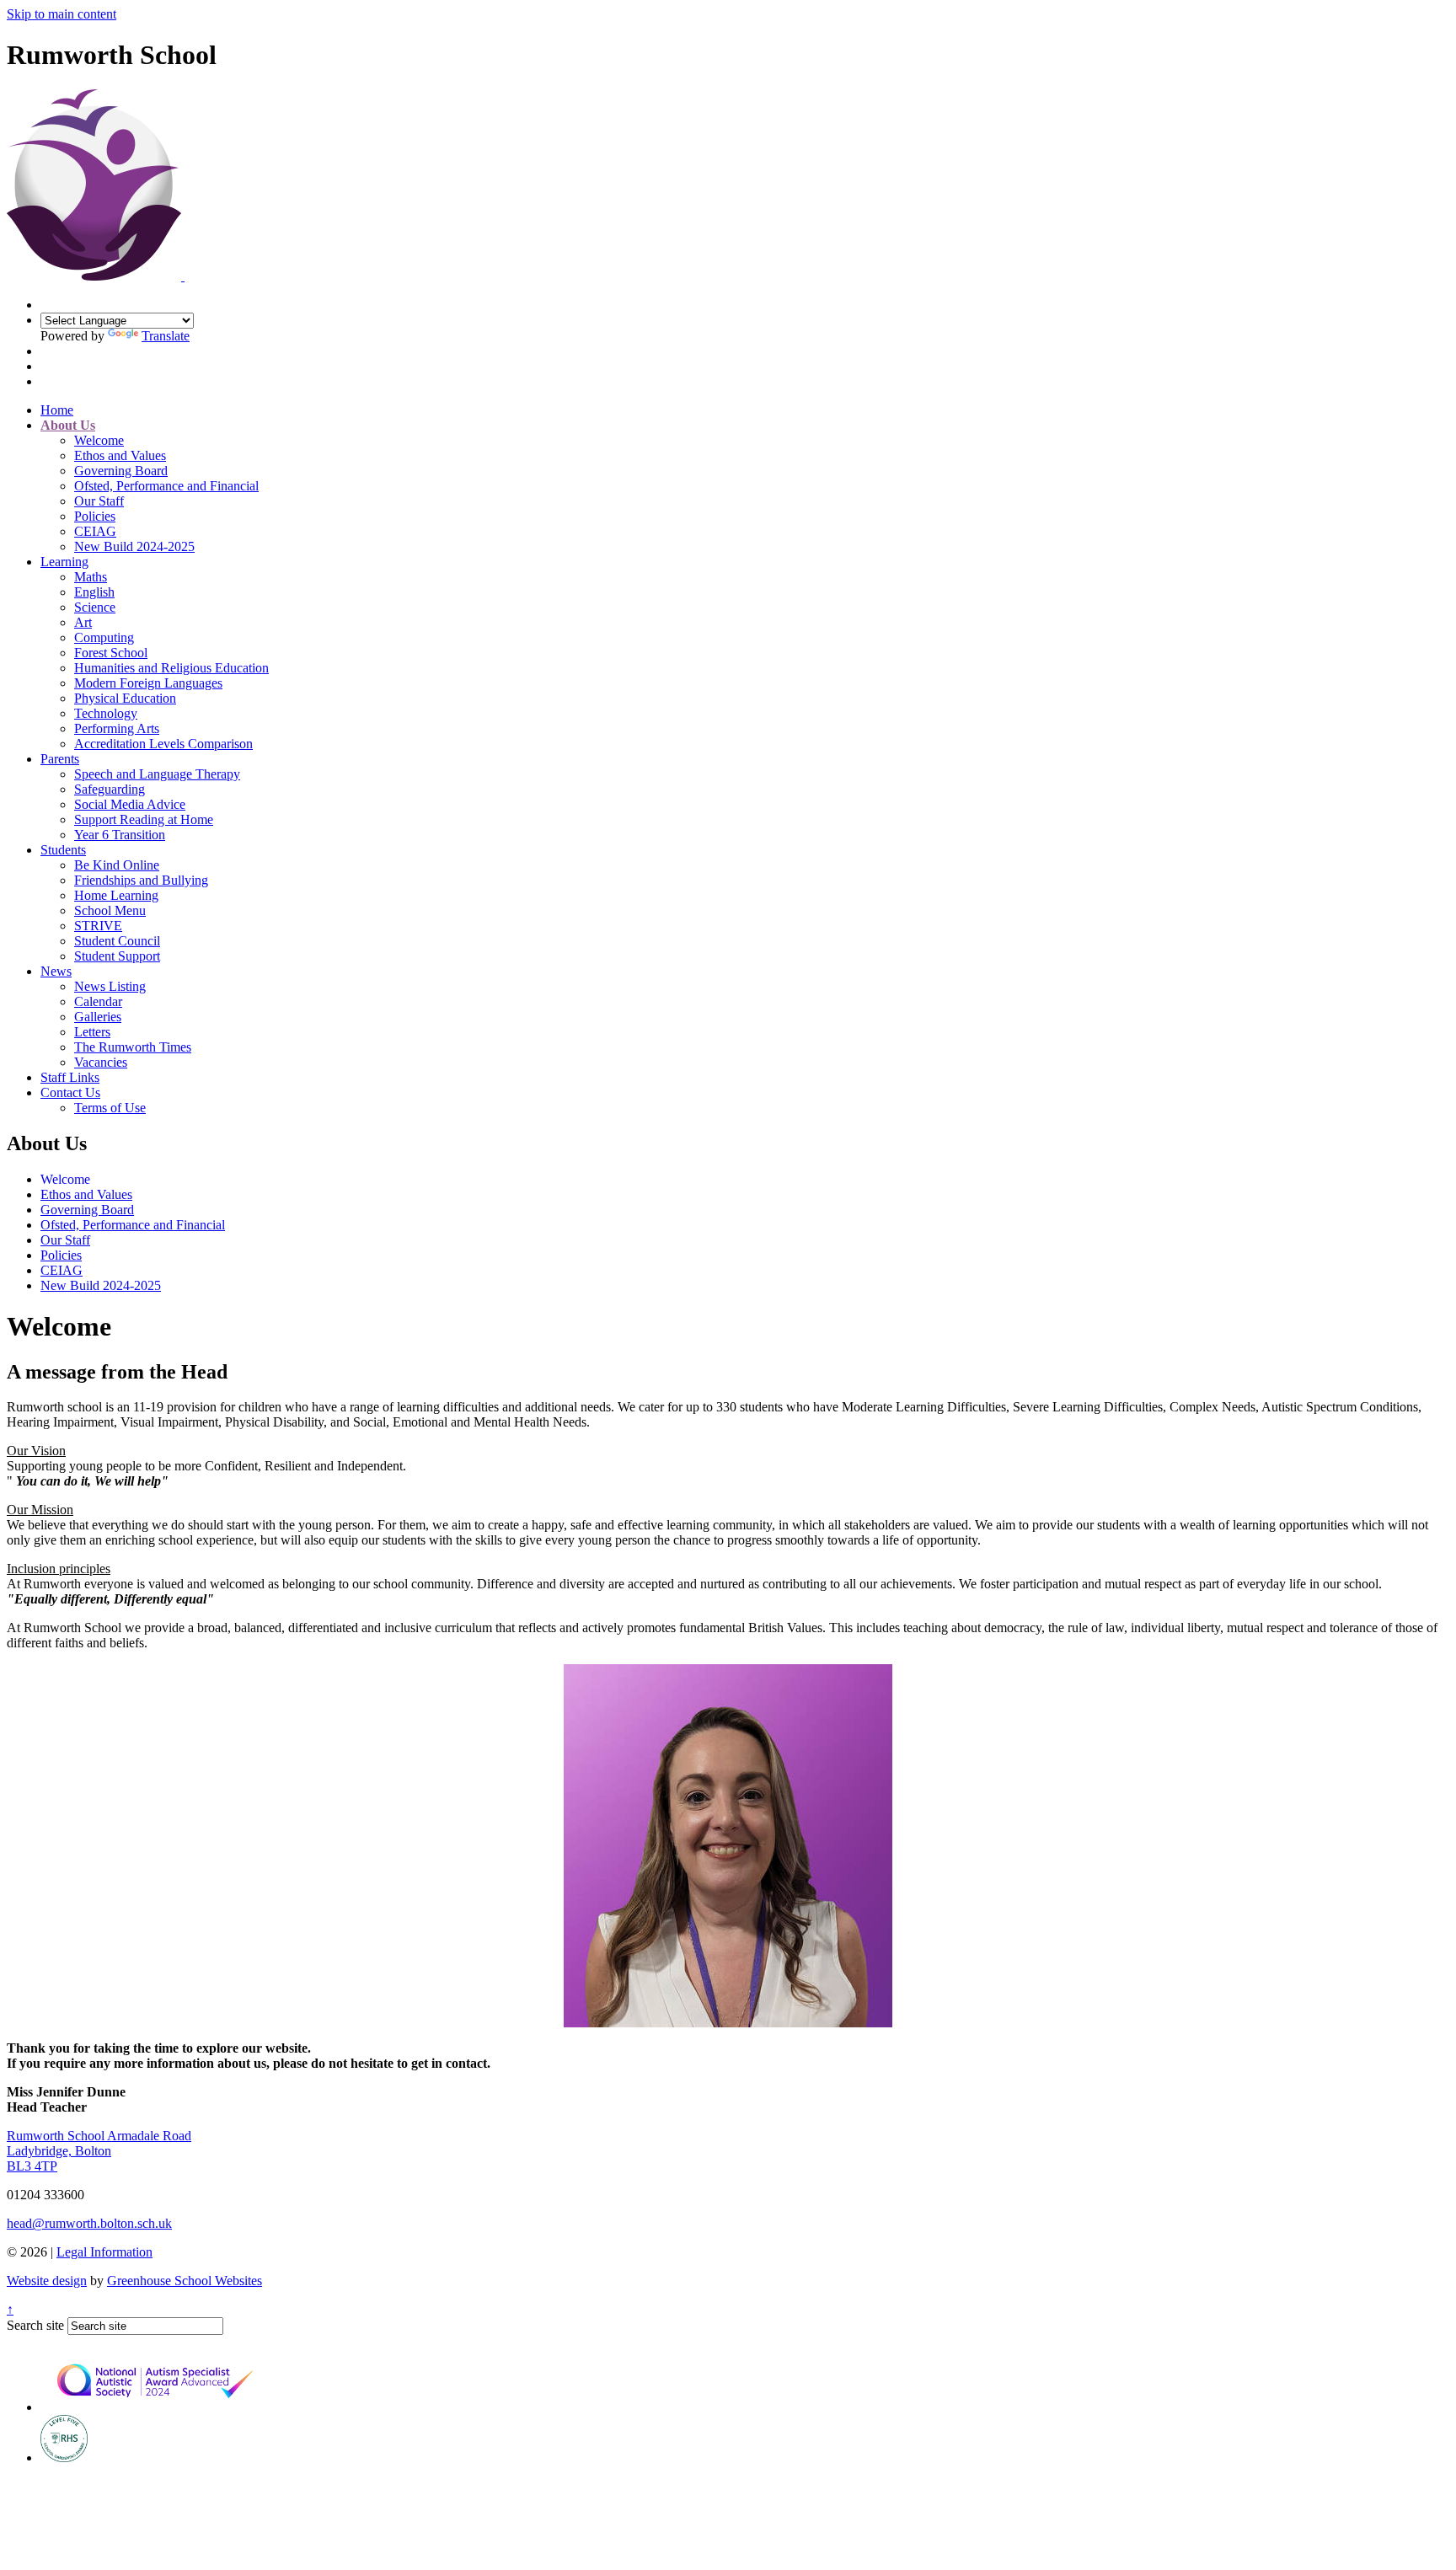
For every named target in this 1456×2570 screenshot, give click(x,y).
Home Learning (116, 895)
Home (57, 410)
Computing (104, 637)
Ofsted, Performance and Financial (166, 486)
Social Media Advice (130, 804)
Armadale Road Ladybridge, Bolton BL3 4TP (99, 2151)
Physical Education (125, 698)
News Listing (110, 986)
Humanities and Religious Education (171, 668)
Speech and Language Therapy (157, 774)
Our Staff (99, 501)
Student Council (117, 941)
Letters (92, 1032)
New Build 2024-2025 (134, 546)
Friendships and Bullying (141, 880)
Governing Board (121, 471)
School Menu (110, 910)
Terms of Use (110, 1108)
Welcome (99, 440)
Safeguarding (110, 789)
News (56, 971)
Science (95, 607)
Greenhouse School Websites (185, 2281)
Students (63, 850)
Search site (35, 2325)
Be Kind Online (117, 865)
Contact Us (70, 1092)
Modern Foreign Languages (148, 683)
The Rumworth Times (133, 1047)
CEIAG (95, 531)
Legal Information (104, 2252)
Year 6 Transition (120, 835)
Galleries (98, 1017)
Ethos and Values (120, 455)
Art (83, 622)
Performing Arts (117, 728)
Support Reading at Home (144, 819)
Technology (106, 713)
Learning (64, 562)
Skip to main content (62, 14)
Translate (166, 336)
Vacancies (101, 1062)
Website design (47, 2281)
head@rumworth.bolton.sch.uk (89, 2223)
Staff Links (70, 1077)
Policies (95, 516)
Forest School (111, 653)
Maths (91, 577)
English (94, 592)
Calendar (98, 1001)
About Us (68, 425)
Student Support (117, 956)
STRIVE (98, 926)
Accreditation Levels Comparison (163, 744)
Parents (60, 759)
